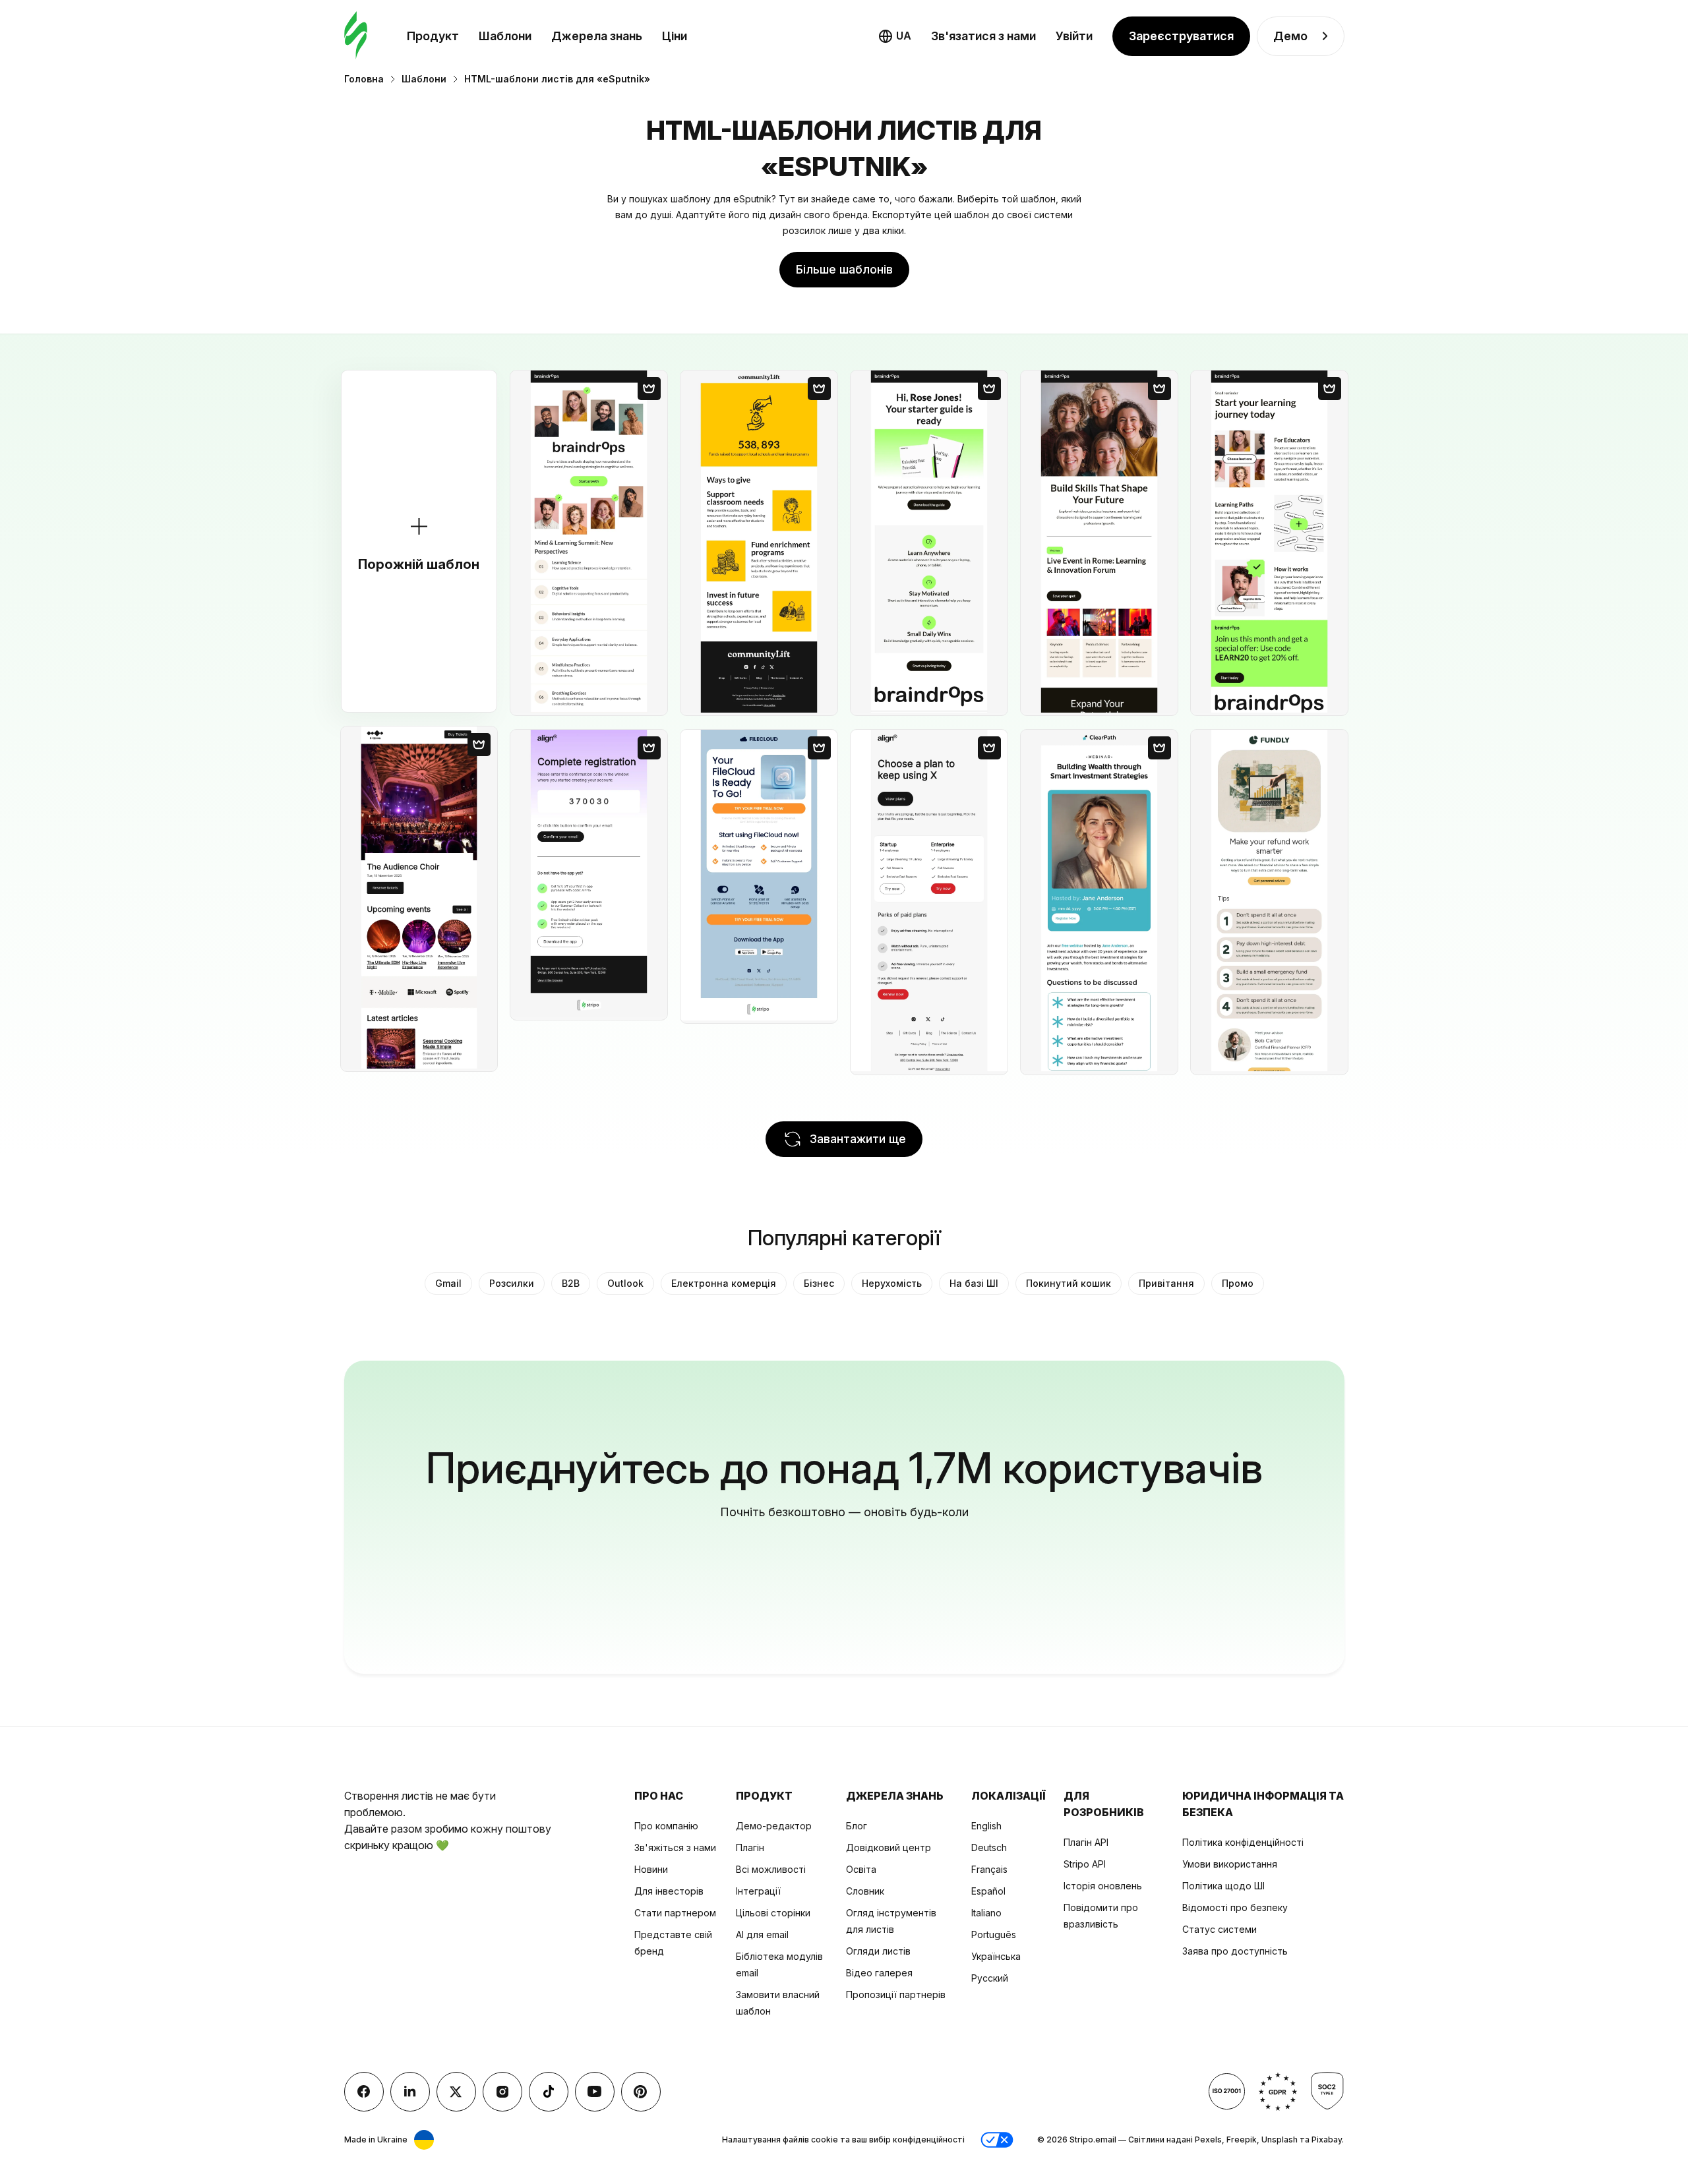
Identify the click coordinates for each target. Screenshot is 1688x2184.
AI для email (762, 1934)
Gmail (448, 1283)
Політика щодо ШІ (1223, 1886)
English (986, 1826)
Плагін (750, 1847)
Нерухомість (892, 1283)
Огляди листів (878, 1951)
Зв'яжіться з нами (675, 1847)
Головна (364, 79)
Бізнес (819, 1283)
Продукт (433, 36)
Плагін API (1086, 1842)
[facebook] (364, 2092)
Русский (990, 1978)
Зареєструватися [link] (1181, 36)
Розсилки (512, 1283)
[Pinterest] (641, 2092)
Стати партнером (675, 1913)
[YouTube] (595, 2092)
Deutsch (989, 1847)
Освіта (861, 1869)
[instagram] (502, 2092)
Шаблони (505, 36)
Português (994, 1934)
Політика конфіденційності (1243, 1842)
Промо (1238, 1283)
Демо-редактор (774, 1826)
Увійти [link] (1074, 36)
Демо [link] (1290, 36)
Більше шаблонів (844, 269)
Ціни (675, 36)
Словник (865, 1891)
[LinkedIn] (410, 2092)
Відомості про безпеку (1235, 1907)
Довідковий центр (889, 1847)
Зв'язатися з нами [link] (983, 36)
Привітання (1166, 1283)
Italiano (986, 1913)
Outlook (625, 1283)
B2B (571, 1283)
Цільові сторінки (773, 1913)
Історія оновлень (1103, 1886)
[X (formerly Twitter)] (456, 2092)
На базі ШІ (974, 1283)
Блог (857, 1826)
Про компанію (666, 1826)
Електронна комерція (724, 1283)
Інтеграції (758, 1891)
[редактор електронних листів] (356, 36)
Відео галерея (879, 1973)
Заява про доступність (1235, 1951)
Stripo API (1085, 1864)
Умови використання (1230, 1864)
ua (904, 36)
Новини (651, 1869)
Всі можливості (771, 1869)
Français (989, 1869)
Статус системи (1220, 1929)
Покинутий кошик (1069, 1283)
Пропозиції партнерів (896, 1994)
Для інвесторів (669, 1891)
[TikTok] (549, 2092)
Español (988, 1891)
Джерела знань (597, 36)
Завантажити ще (858, 1139)
